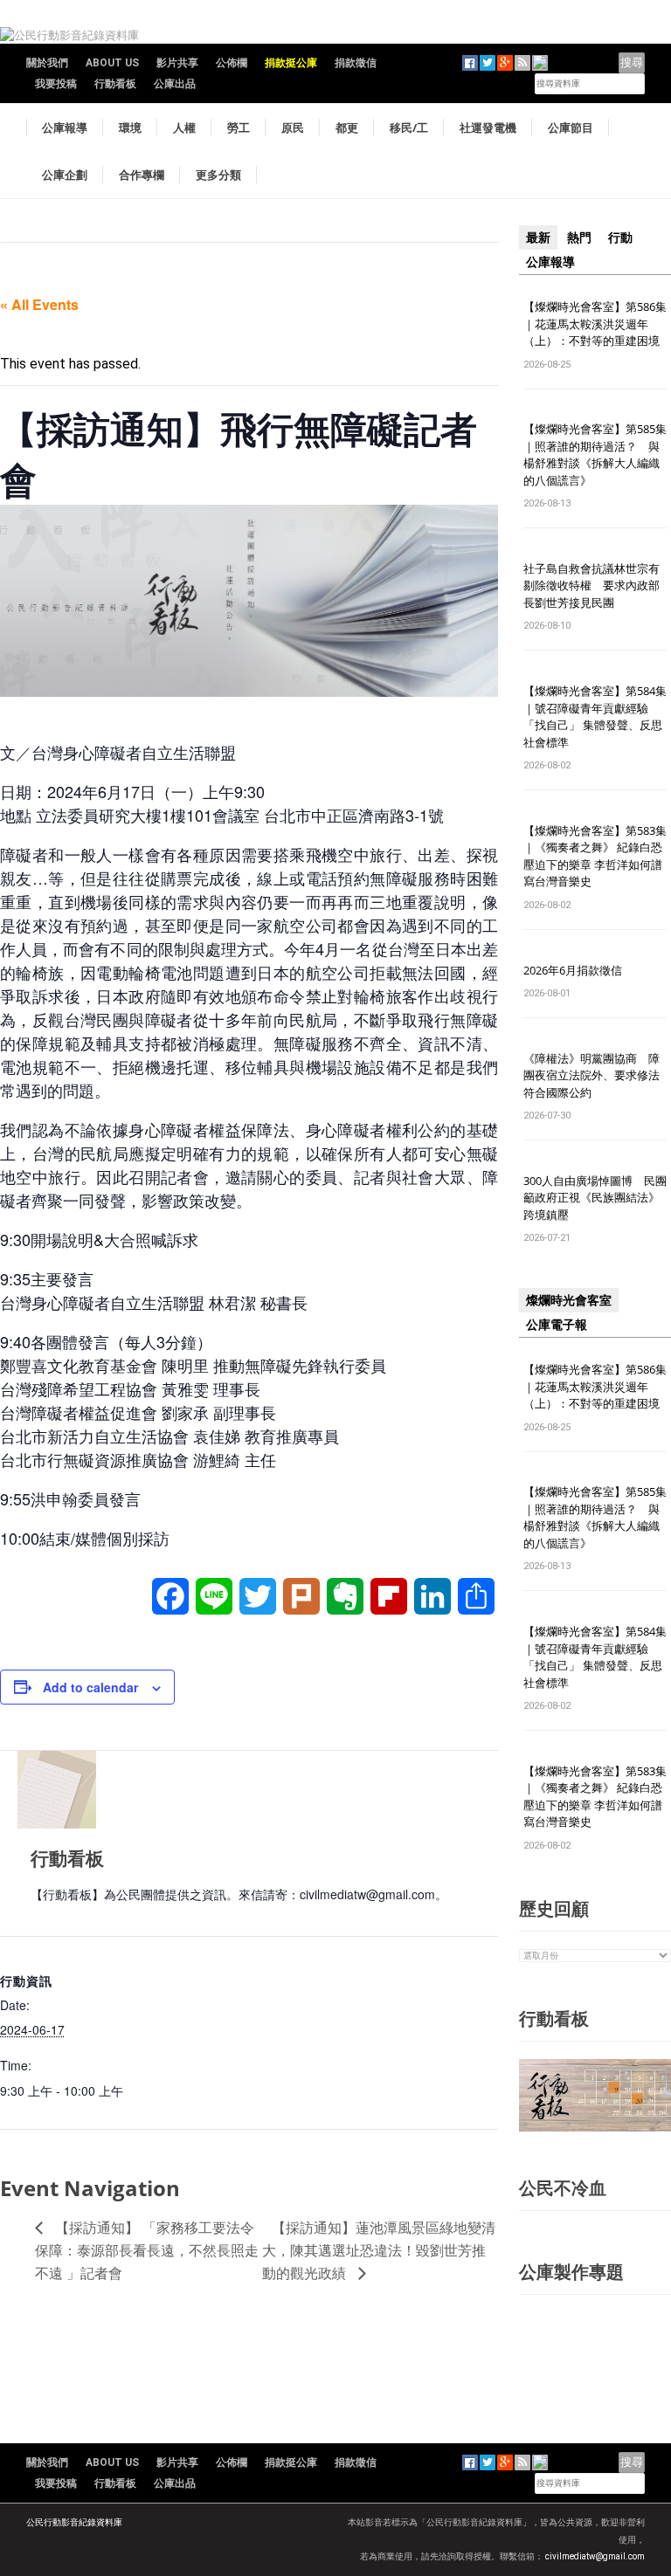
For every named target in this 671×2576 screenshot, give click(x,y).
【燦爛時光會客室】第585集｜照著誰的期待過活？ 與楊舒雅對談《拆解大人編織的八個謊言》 (595, 455)
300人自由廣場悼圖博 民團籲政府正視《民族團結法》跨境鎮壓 (595, 1198)
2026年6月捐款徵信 (573, 970)
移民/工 (409, 127)
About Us (112, 63)
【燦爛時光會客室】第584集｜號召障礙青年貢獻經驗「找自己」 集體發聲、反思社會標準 (595, 716)
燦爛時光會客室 (569, 1300)
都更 (347, 127)
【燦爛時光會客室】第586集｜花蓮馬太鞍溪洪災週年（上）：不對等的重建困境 (595, 324)
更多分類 (218, 175)
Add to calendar (90, 1687)
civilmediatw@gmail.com (595, 2556)
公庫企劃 (65, 175)
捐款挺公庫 (291, 63)
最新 (538, 238)
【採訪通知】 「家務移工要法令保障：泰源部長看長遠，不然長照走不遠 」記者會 (147, 2250)
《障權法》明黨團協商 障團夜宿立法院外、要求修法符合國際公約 (591, 1075)
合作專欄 (142, 175)
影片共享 (177, 63)
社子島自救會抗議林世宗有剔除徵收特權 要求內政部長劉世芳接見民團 (591, 585)
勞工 (239, 127)
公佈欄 (232, 63)
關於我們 (47, 63)
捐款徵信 (356, 63)
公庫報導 (65, 127)
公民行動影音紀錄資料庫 (74, 2522)
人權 (184, 127)
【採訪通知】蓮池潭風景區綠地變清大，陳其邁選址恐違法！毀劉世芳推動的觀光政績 (379, 2250)
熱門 (579, 238)
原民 (293, 127)
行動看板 (115, 84)
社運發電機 (488, 127)
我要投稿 (56, 84)
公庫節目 (571, 127)
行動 (620, 238)
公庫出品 (175, 84)
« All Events (39, 304)
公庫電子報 (557, 1325)
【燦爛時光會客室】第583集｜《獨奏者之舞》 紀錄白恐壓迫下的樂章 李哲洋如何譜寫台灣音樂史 (595, 856)
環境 (130, 127)
